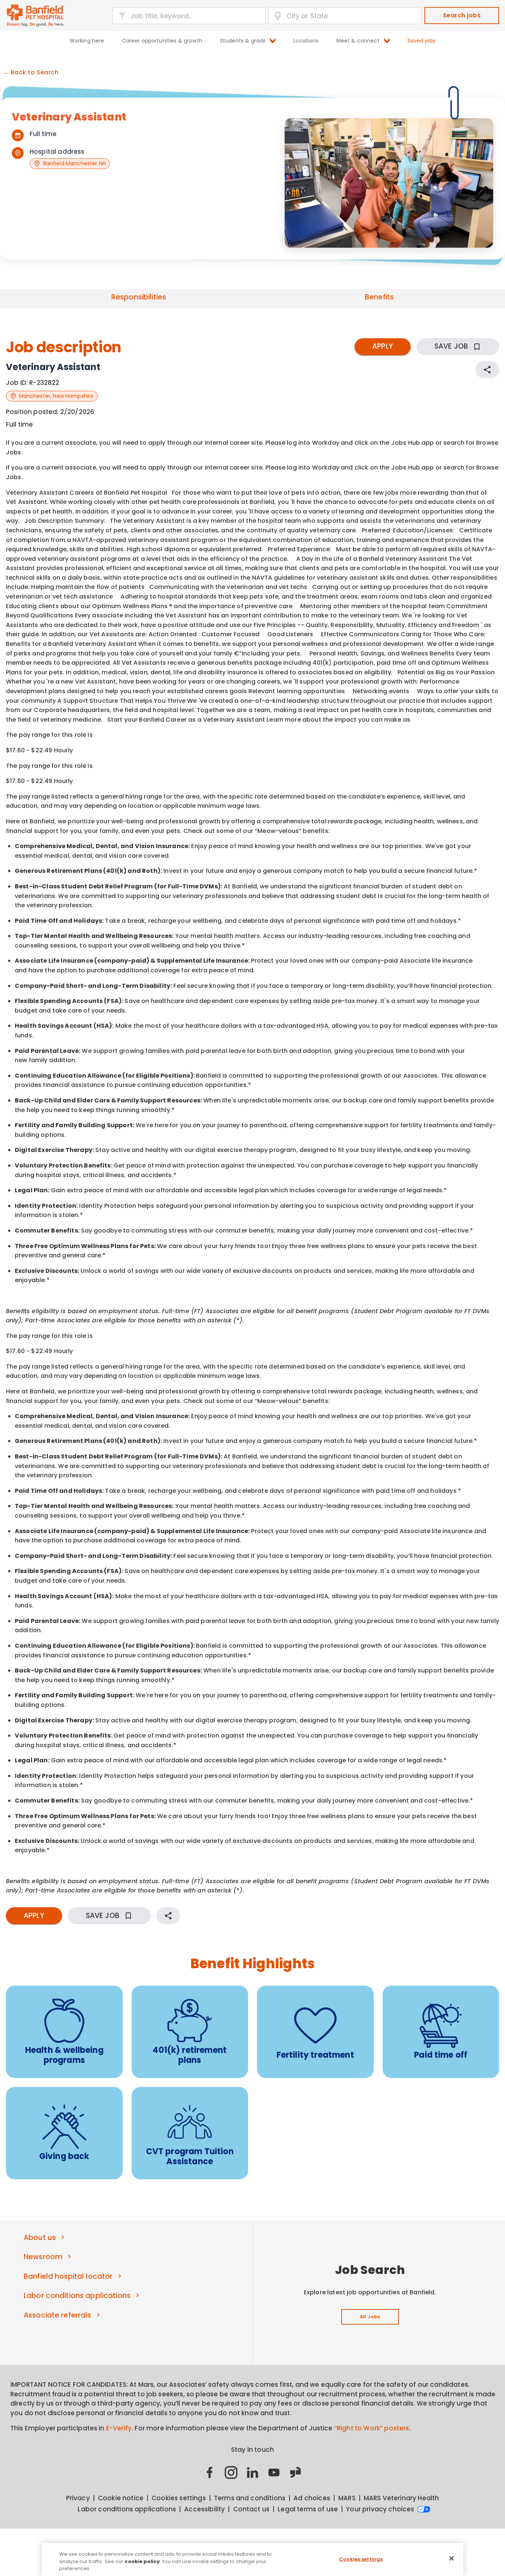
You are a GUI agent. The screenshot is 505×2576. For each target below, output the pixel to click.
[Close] (451, 2558)
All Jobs (370, 2317)
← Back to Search (31, 72)
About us (40, 2238)
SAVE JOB (451, 346)
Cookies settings (361, 2559)
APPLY (383, 346)
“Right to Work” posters (372, 2428)
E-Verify (119, 2428)
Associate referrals (57, 2315)
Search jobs (462, 15)
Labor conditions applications (77, 2296)
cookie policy (142, 2561)
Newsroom (43, 2257)
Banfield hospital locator (68, 2276)
